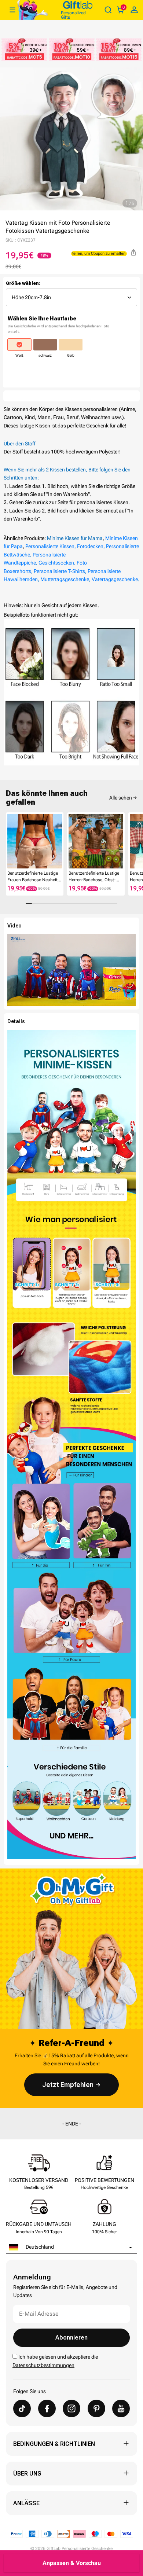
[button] (9, 842)
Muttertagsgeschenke (65, 579)
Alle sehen (121, 798)
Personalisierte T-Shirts (59, 571)
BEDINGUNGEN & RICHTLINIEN (54, 2444)
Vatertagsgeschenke (115, 579)
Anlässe (26, 2503)
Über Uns (27, 2474)
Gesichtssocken (56, 563)
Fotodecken (90, 546)
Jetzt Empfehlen (68, 2085)
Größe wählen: (23, 283)
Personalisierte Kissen (50, 546)
